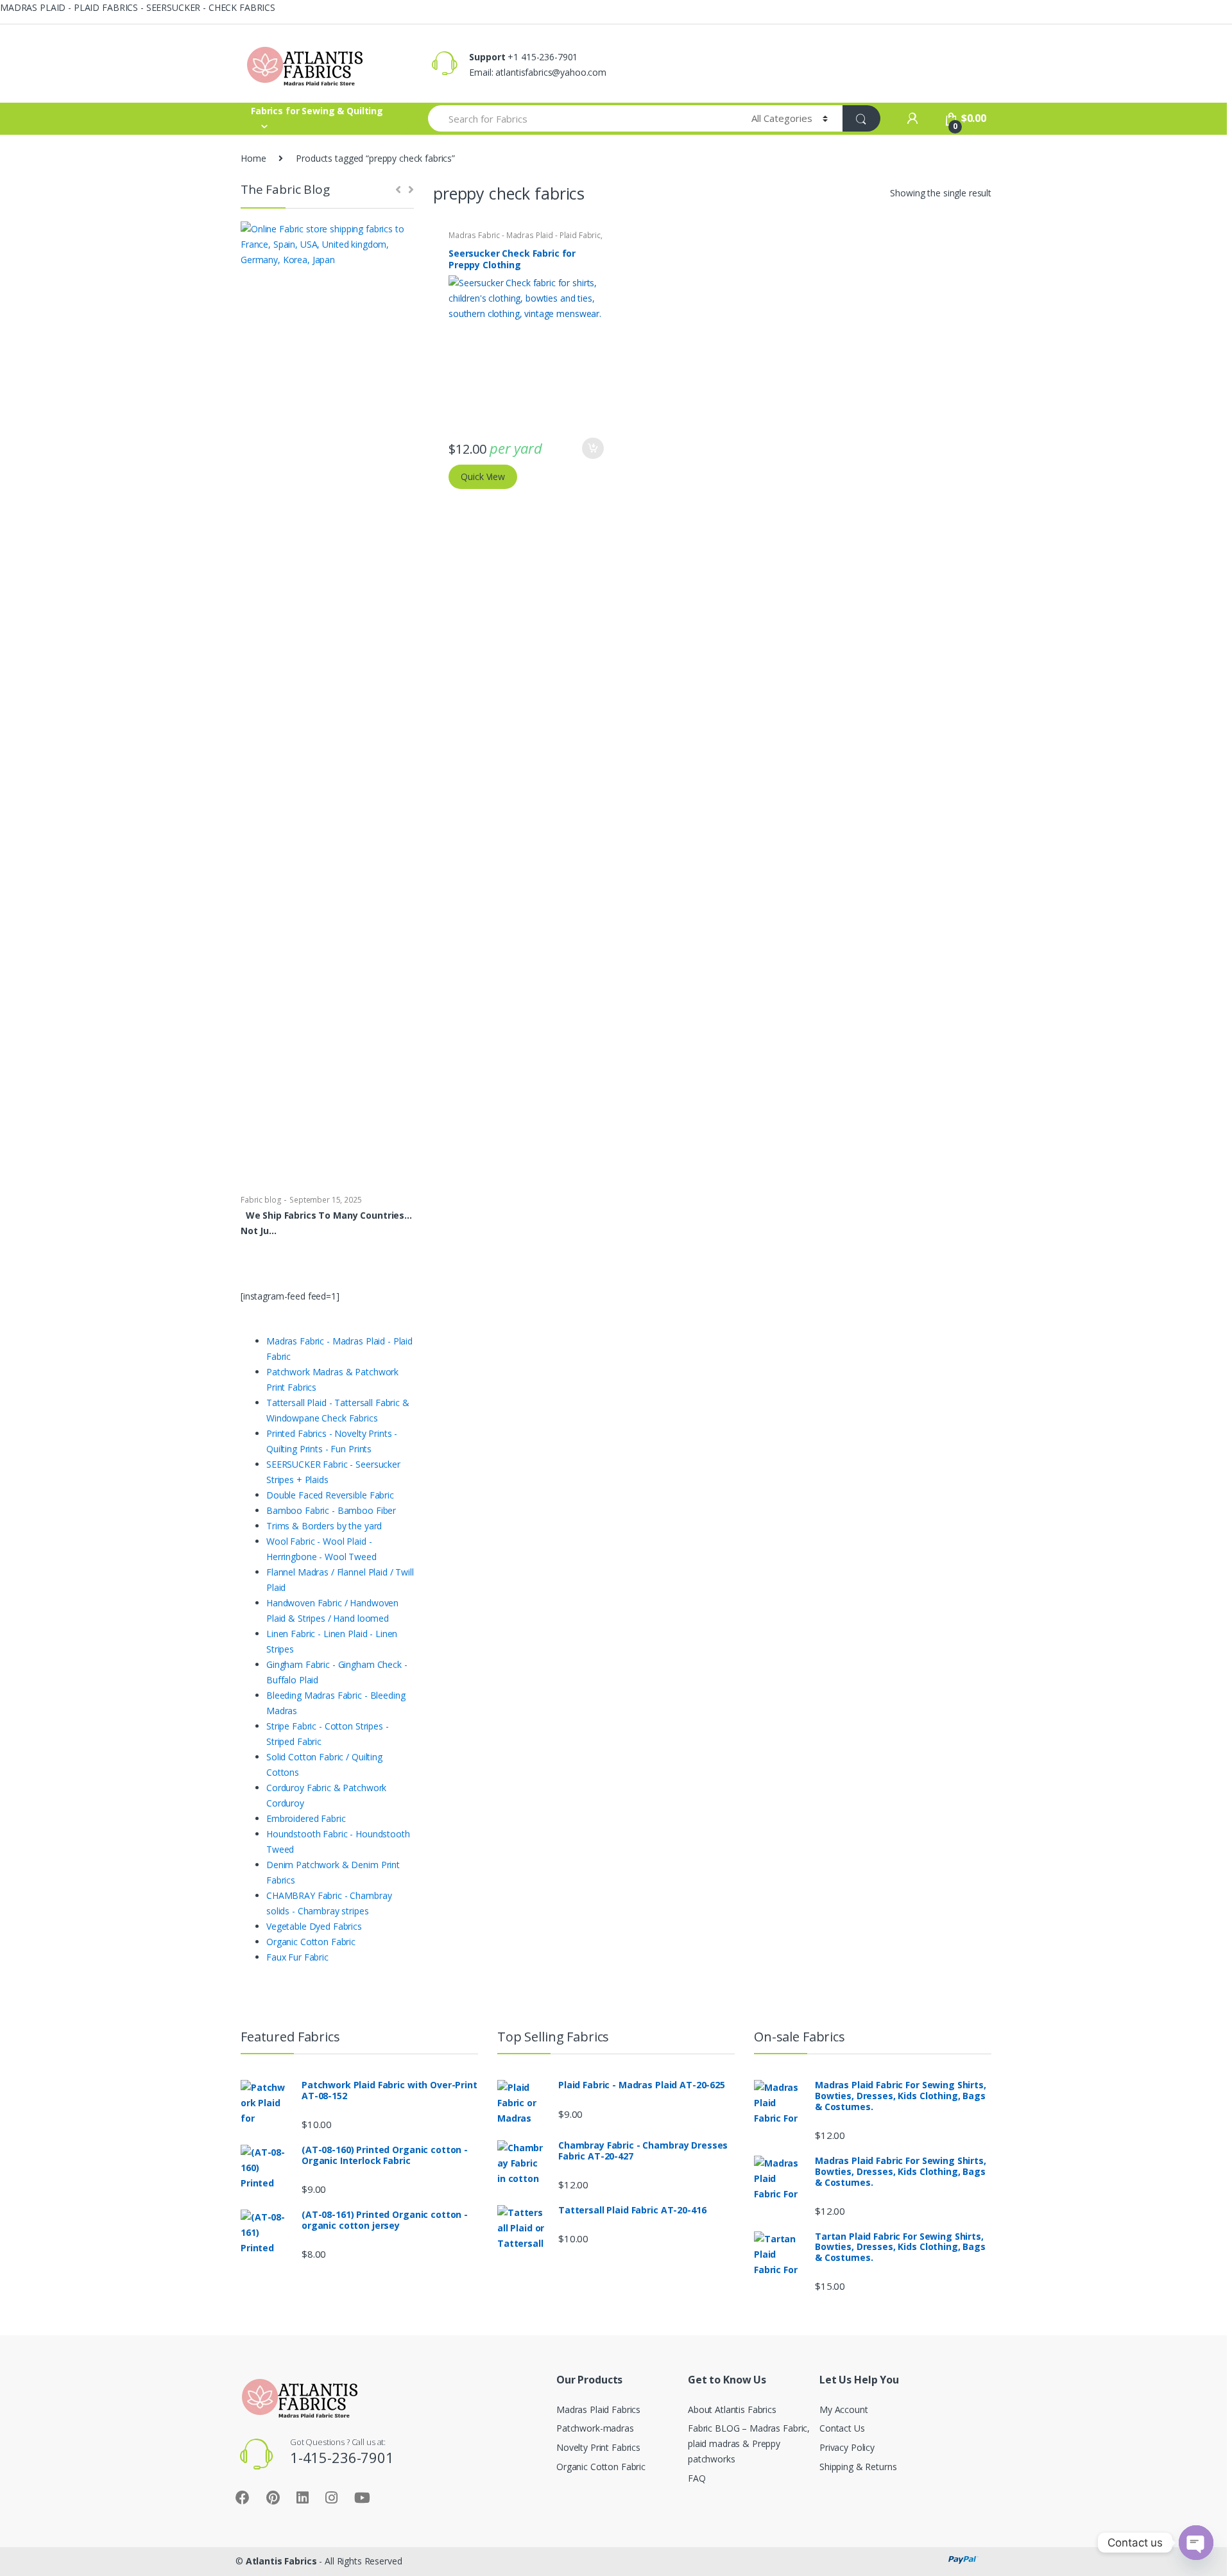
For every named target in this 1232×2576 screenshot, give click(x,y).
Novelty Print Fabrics (598, 2447)
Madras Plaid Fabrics (598, 2409)
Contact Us (842, 2428)
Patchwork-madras (595, 2428)
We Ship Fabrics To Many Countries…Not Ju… (326, 1223)
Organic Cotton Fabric (601, 2467)
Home (253, 158)
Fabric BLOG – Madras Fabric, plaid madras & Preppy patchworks (749, 2443)
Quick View (483, 477)
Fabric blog (261, 1200)
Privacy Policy (847, 2447)
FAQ (697, 2478)
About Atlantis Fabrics (732, 2409)
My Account (844, 2409)
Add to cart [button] (592, 449)
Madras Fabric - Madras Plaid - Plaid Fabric (525, 235)
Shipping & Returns (858, 2467)
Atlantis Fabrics (281, 2561)
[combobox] (582, 118)
